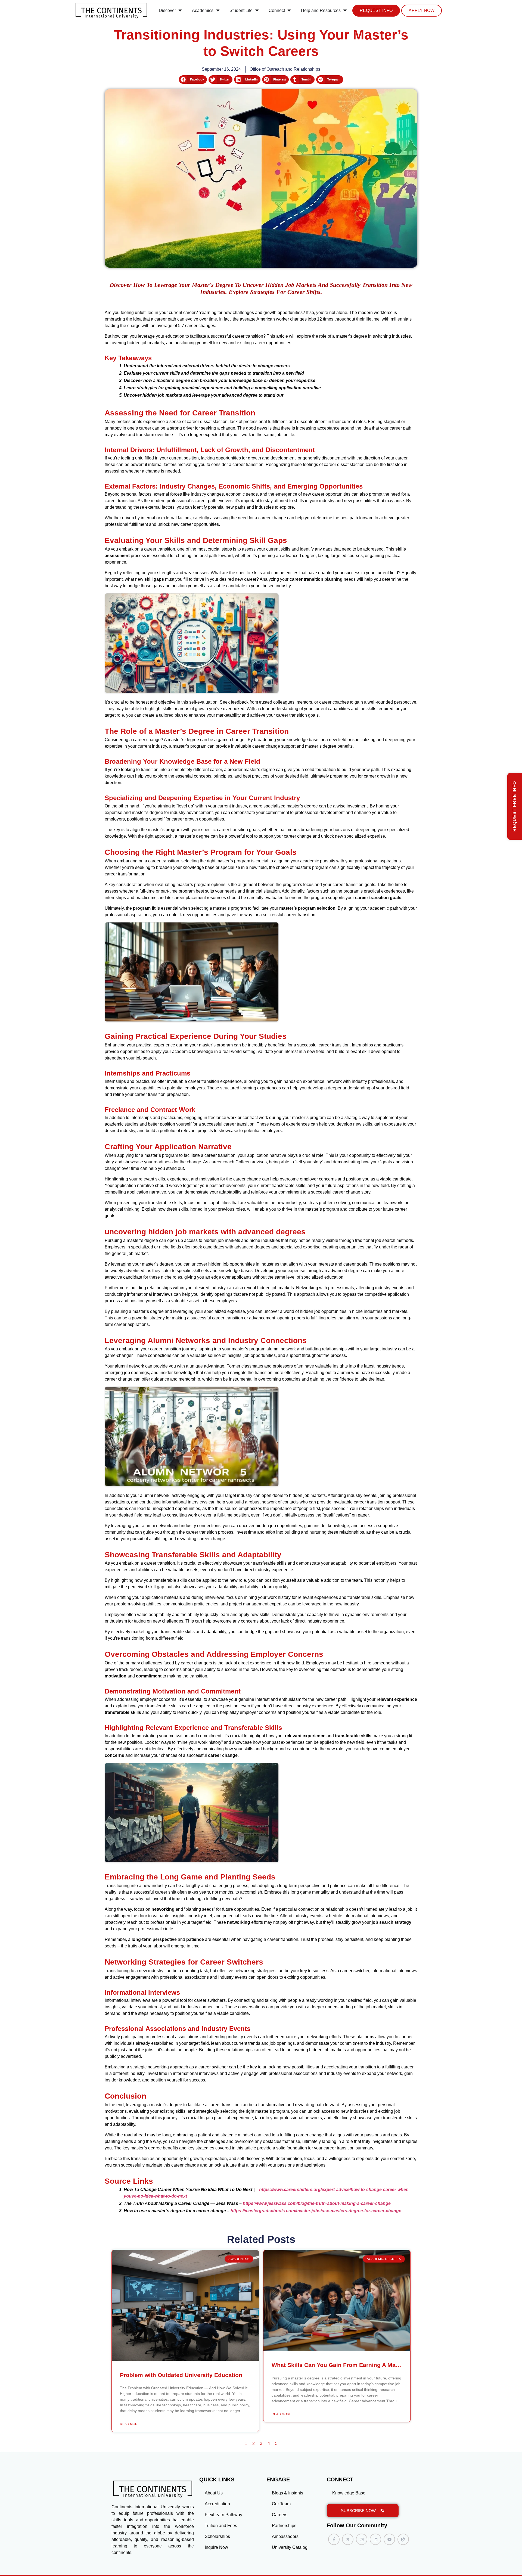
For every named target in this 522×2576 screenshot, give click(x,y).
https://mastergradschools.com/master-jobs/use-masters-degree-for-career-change (316, 2211)
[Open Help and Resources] (345, 11)
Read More (130, 2424)
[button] (193, 80)
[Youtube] (389, 2539)
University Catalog (290, 2547)
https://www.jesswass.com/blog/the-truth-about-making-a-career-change (317, 2203)
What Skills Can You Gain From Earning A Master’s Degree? (354, 2365)
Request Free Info (515, 806)
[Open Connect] (289, 11)
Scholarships (217, 2536)
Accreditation (217, 2504)
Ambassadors (285, 2536)
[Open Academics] (218, 11)
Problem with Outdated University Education (181, 2375)
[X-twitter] (348, 2539)
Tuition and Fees (221, 2526)
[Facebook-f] (334, 2539)
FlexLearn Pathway (223, 2515)
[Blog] (403, 2539)
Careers (280, 2515)
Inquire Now (216, 2547)
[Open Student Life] (257, 11)
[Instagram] (362, 2539)
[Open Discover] (180, 11)
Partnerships (284, 2526)
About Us (214, 2493)
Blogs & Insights (288, 2493)
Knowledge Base (349, 2493)
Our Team (281, 2504)
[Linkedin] (375, 2539)
